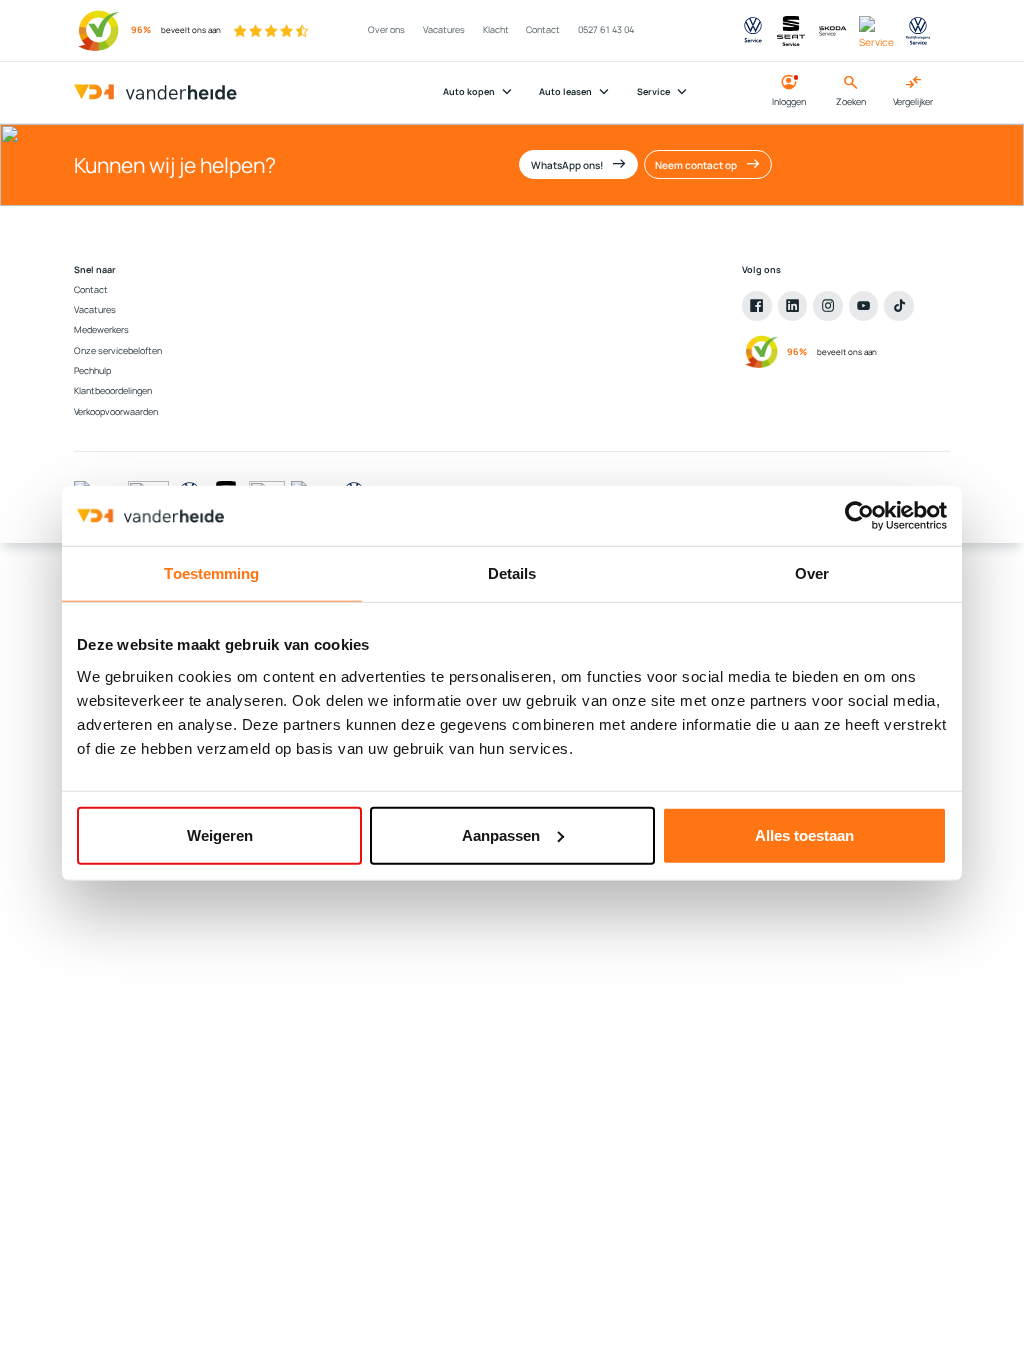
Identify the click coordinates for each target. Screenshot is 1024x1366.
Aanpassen (501, 834)
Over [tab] (812, 573)
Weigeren (220, 834)
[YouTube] (864, 306)
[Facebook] (757, 306)
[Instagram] (828, 306)
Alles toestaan (804, 834)
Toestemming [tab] (211, 573)
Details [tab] (512, 573)
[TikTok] (899, 306)
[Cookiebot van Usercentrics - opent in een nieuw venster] (859, 516)
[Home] (155, 93)
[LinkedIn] (793, 306)
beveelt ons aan (191, 30)
